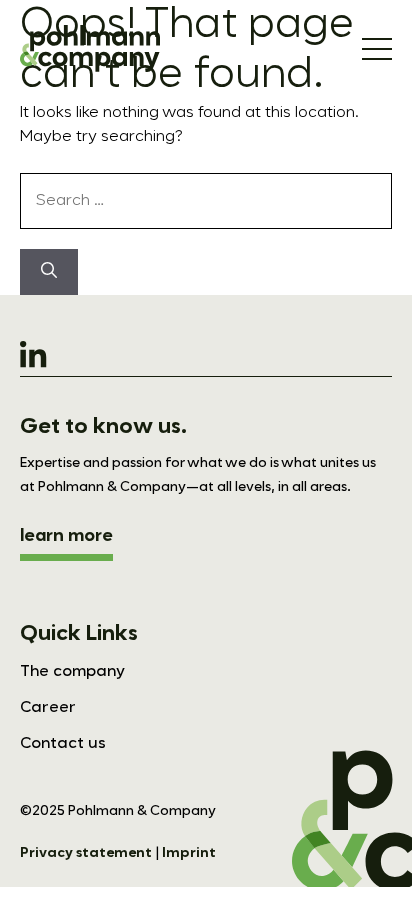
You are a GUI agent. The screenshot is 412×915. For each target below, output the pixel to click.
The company (72, 672)
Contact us (63, 744)
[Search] (49, 272)
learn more (66, 536)
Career (48, 708)
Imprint (189, 853)
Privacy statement (86, 853)
